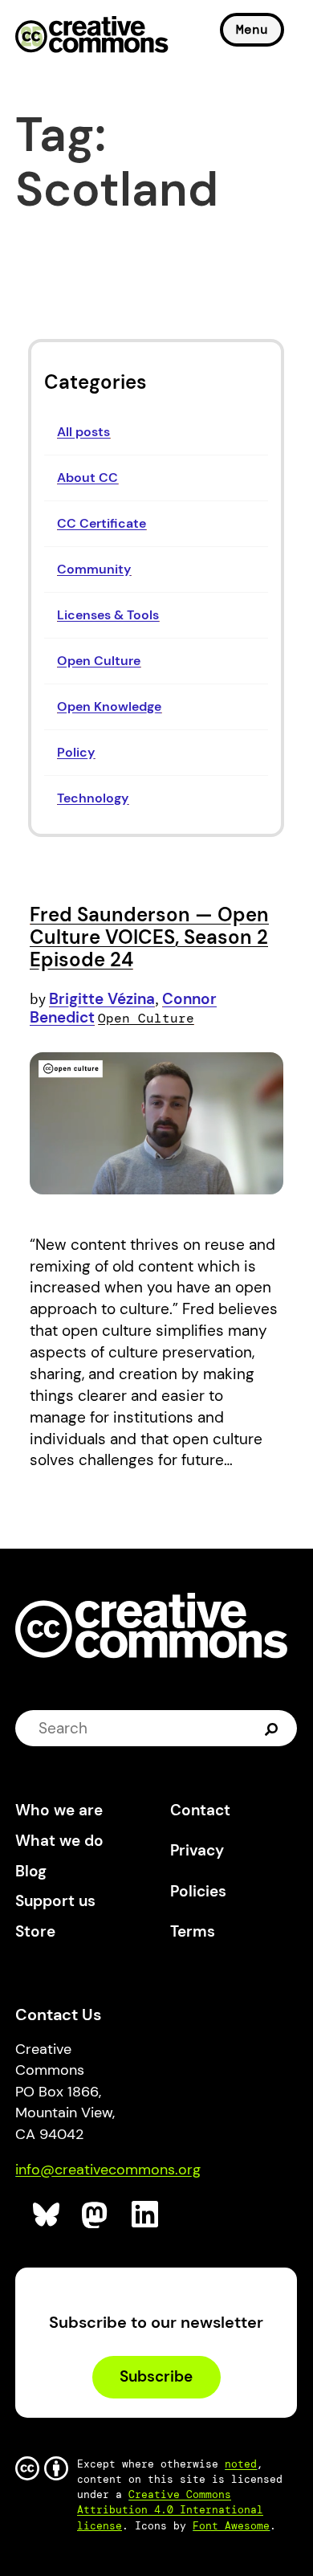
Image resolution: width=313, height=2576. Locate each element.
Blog (31, 1871)
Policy (76, 752)
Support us (55, 1901)
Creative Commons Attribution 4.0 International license (170, 2510)
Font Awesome (231, 2526)
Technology (93, 798)
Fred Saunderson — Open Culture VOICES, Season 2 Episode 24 (149, 937)
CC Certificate (102, 523)
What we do (59, 1841)
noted (241, 2464)
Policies (198, 1891)
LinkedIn (146, 2215)
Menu (252, 29)
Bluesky (47, 2215)
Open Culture (99, 661)
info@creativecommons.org (108, 2170)
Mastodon (96, 2215)
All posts (83, 432)
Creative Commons (92, 36)
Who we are (59, 1810)
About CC (87, 478)
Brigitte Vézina (102, 999)
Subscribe (156, 2376)
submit (273, 1729)
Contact (200, 1810)
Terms (193, 1931)
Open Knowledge (109, 706)
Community (94, 569)
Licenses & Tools (108, 615)
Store (35, 1931)
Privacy (197, 1850)
